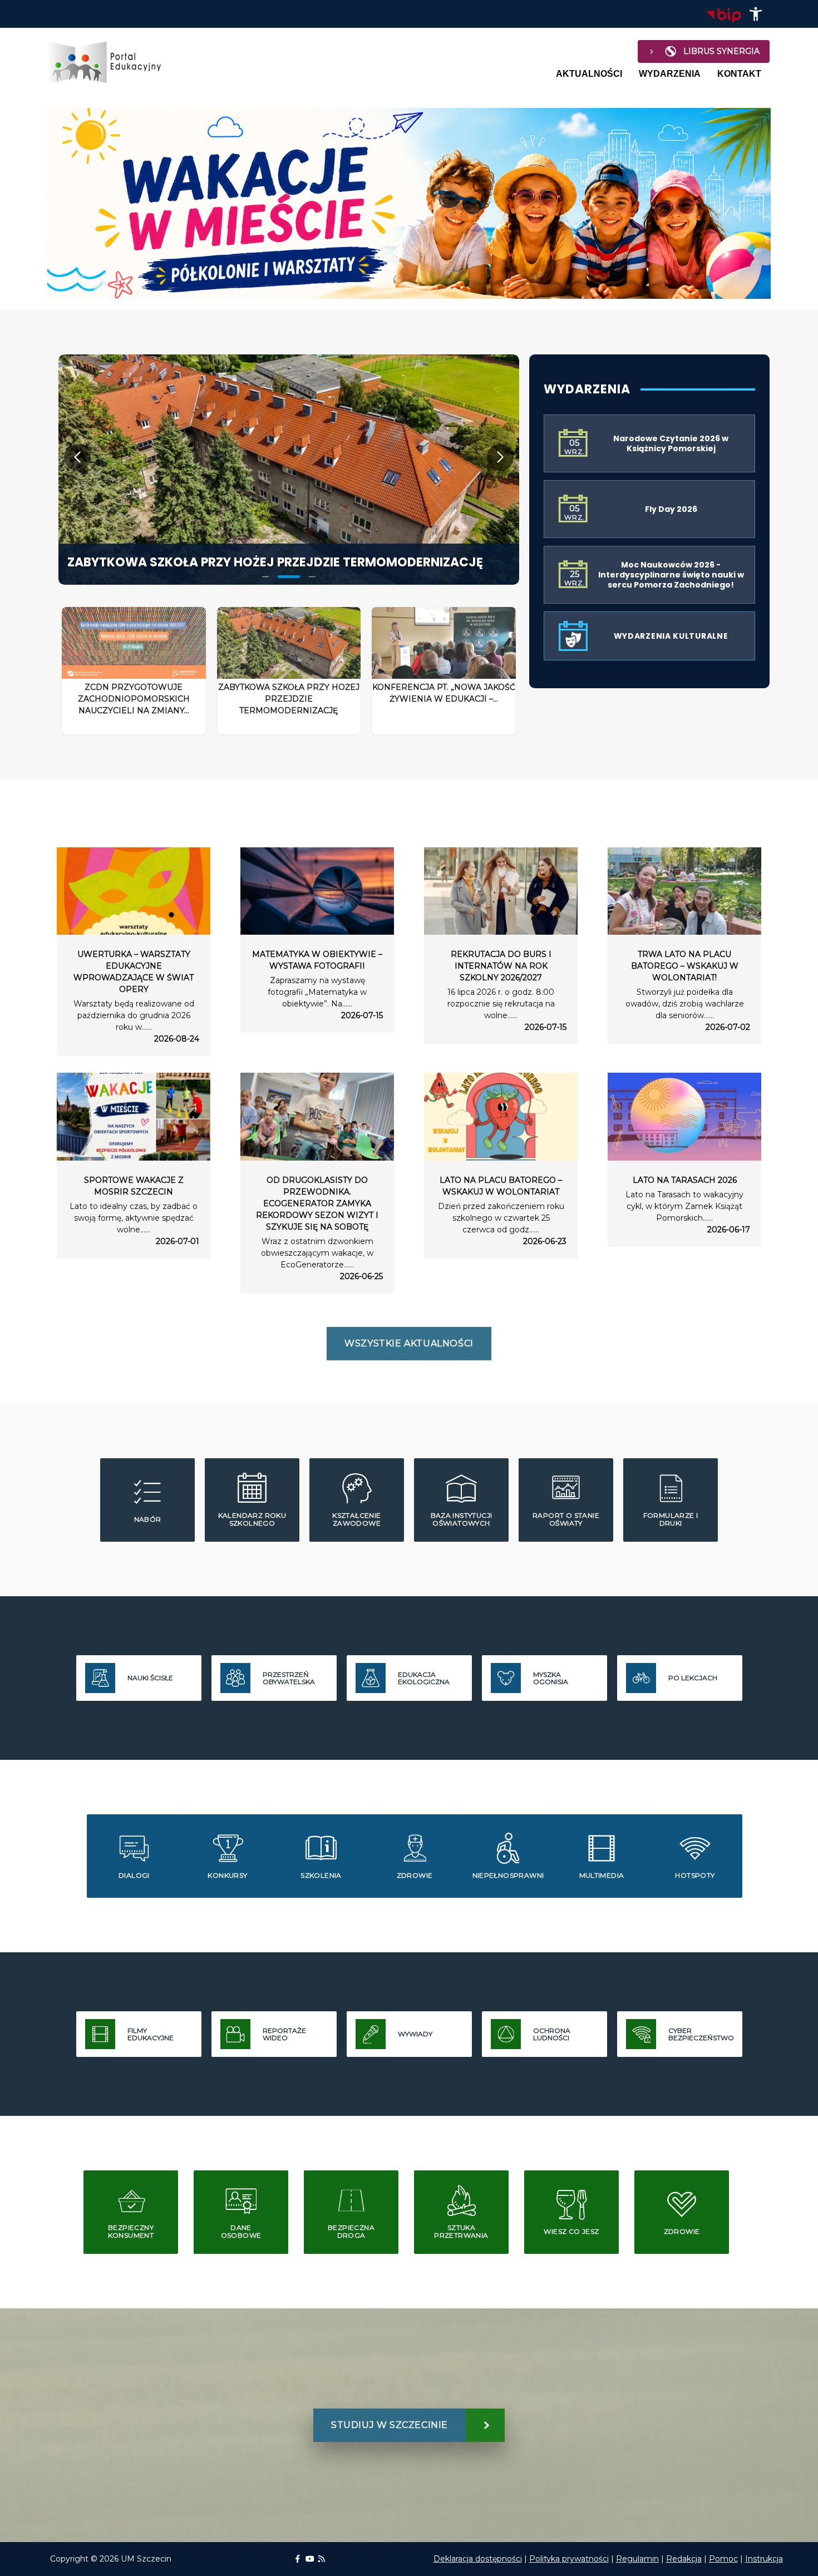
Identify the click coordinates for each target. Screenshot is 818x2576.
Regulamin (637, 2559)
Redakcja (684, 2559)
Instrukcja (764, 2559)
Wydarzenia (670, 74)
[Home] (110, 62)
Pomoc (723, 2559)
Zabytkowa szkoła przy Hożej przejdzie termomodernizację (275, 562)
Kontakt (739, 74)
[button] (756, 14)
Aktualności (589, 74)
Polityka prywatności (569, 2559)
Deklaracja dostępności (478, 2559)
